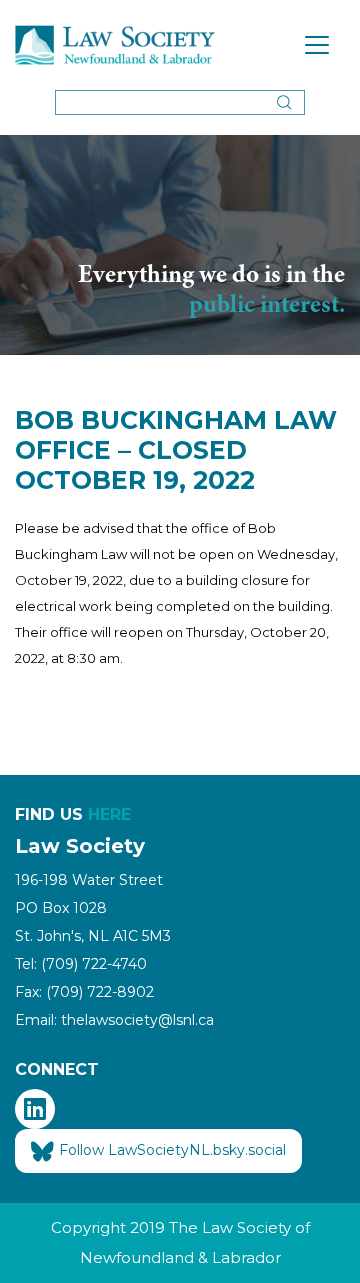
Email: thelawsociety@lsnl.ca (114, 1020)
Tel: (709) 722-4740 (81, 964)
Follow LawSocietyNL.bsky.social (172, 1150)
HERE (109, 814)
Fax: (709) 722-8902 (84, 992)
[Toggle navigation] (317, 45)
